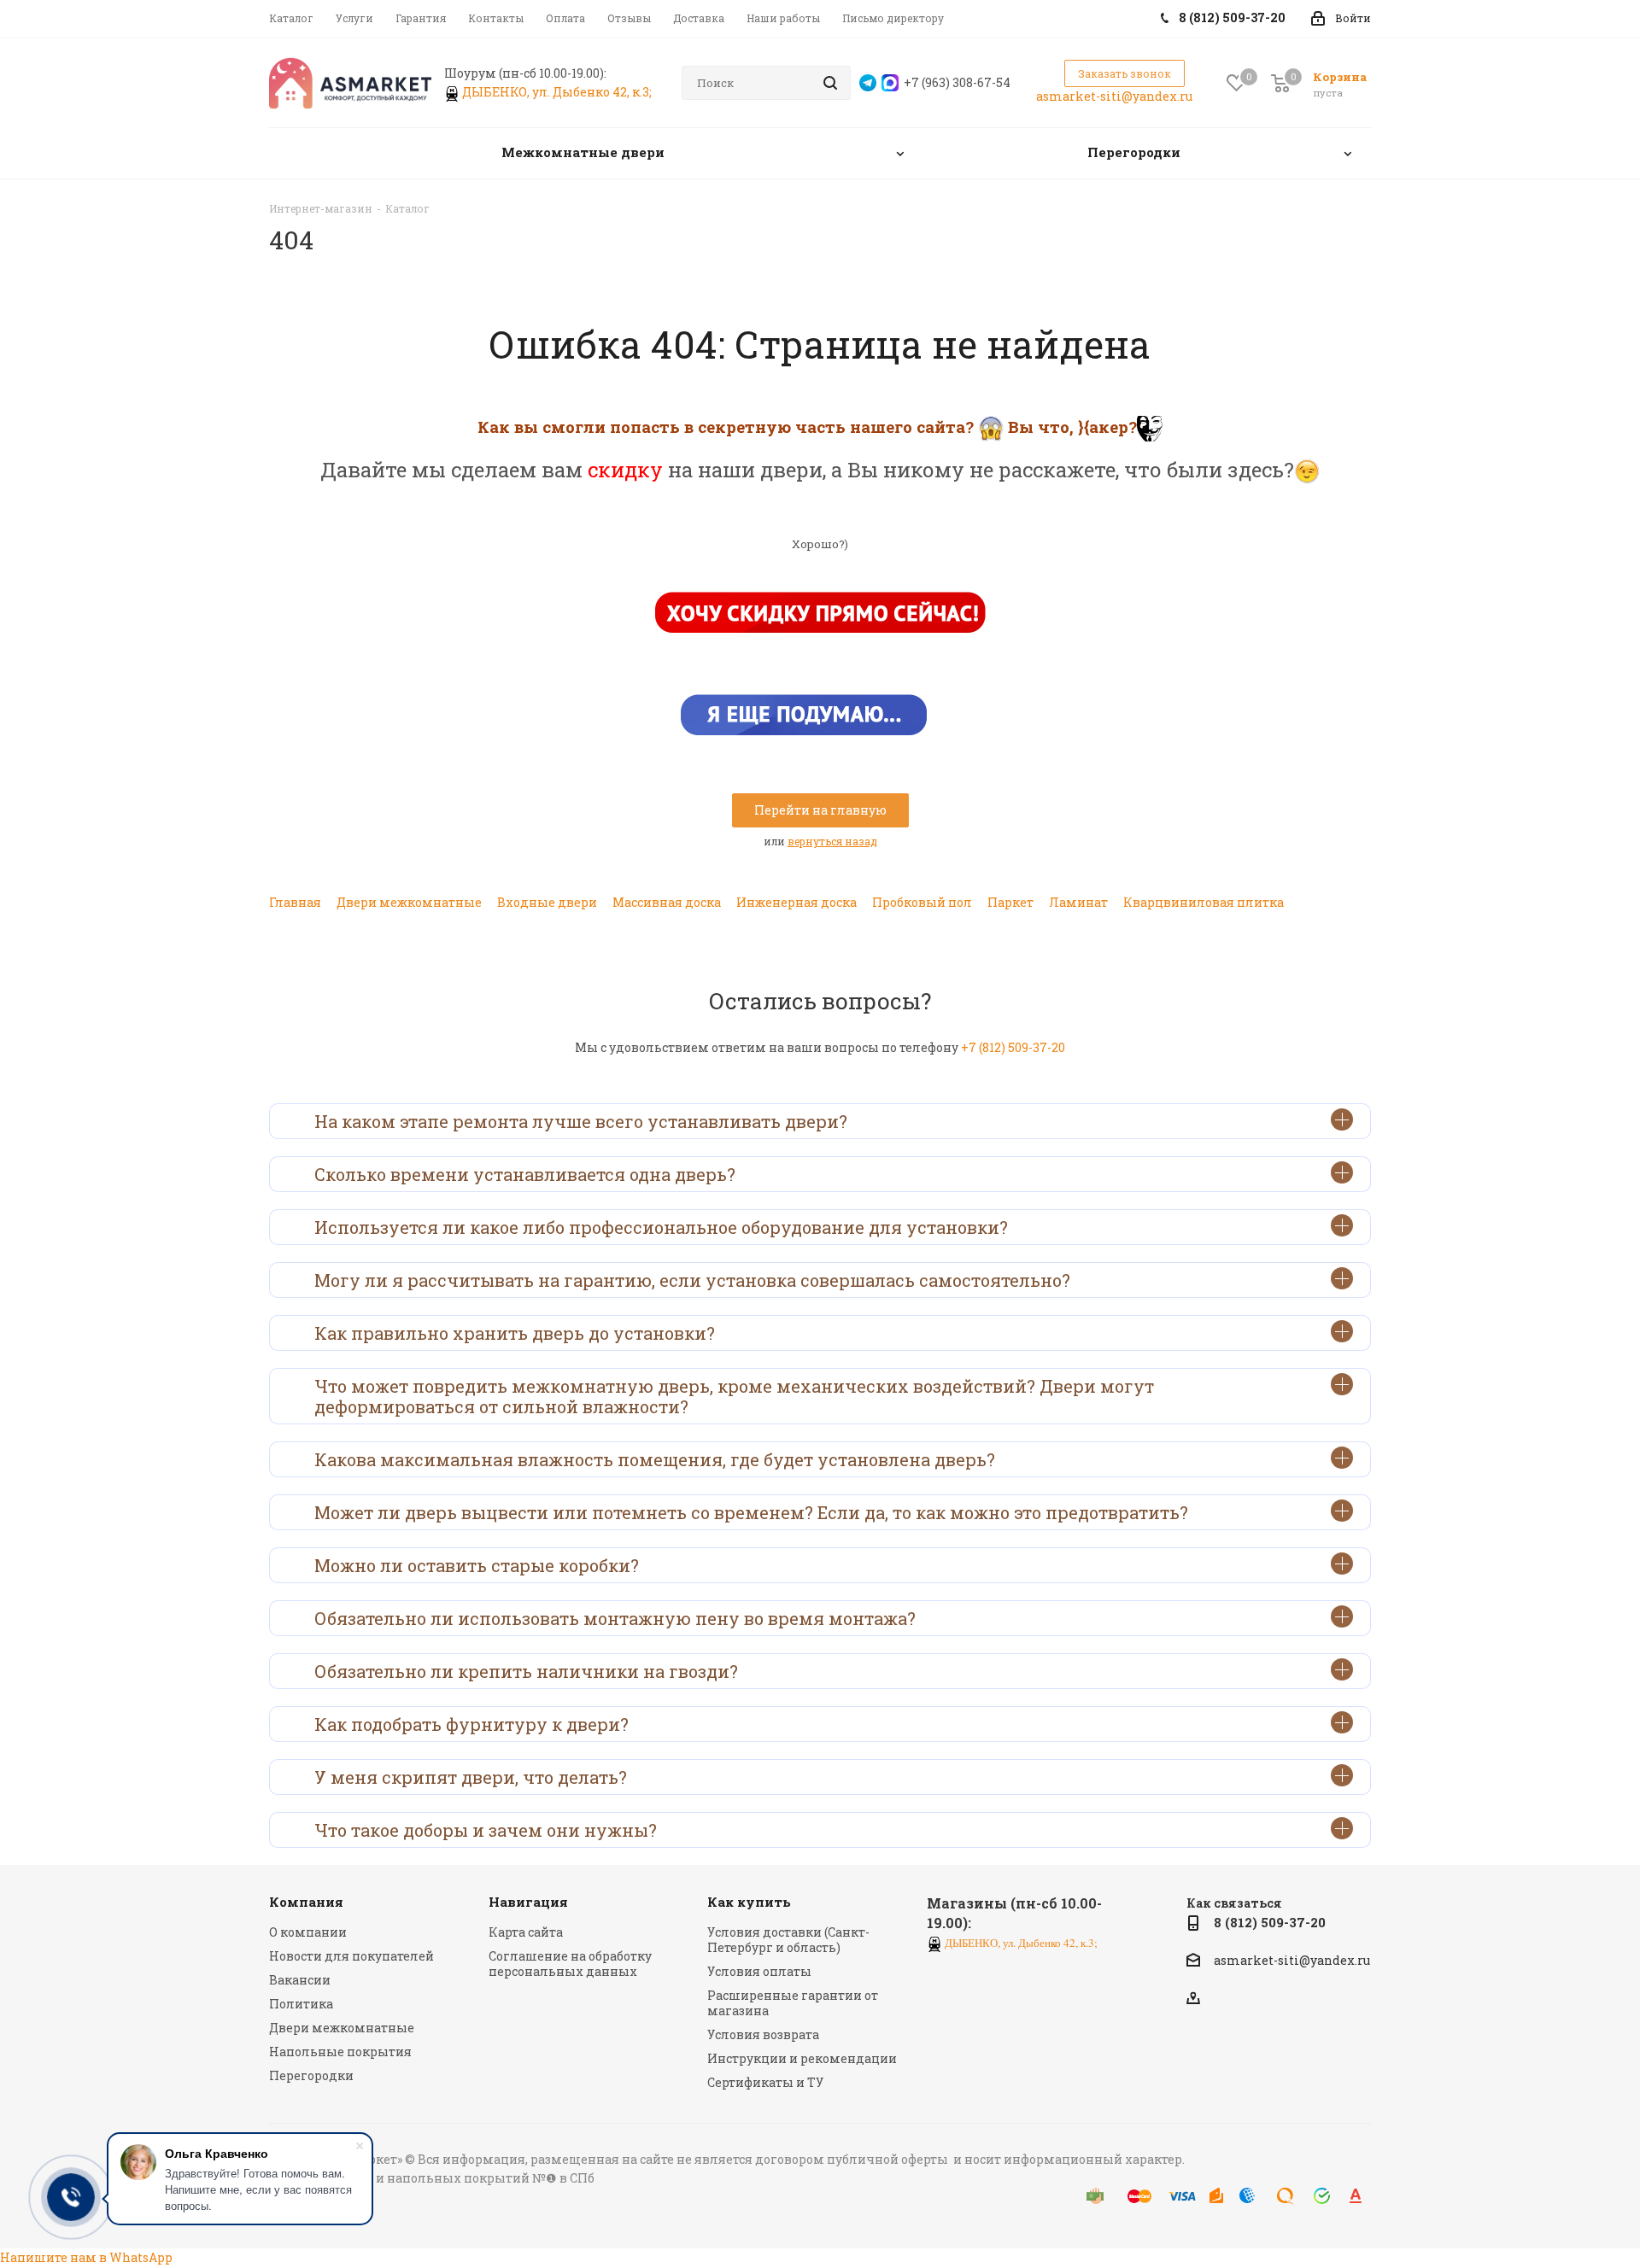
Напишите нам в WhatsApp (86, 2257)
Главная (295, 902)
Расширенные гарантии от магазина (793, 2003)
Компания (306, 1902)
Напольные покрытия (340, 2052)
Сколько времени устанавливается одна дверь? (525, 1174)
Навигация (528, 1902)
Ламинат (1078, 902)
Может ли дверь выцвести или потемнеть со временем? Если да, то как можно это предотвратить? (751, 1512)
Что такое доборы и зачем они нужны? (486, 1830)
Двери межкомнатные (409, 902)
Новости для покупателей (351, 1956)
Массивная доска (667, 902)
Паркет (1010, 902)
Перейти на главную (820, 810)
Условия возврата (763, 2034)
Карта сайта (526, 1932)
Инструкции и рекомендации (802, 2058)
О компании (308, 1932)
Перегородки (311, 2075)
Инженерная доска (797, 902)
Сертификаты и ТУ (765, 2082)
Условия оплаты (759, 1971)
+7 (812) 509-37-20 (1013, 1047)
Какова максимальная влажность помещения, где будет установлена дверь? (655, 1459)
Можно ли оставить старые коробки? (477, 1565)
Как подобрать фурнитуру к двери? (471, 1724)
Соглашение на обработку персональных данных (570, 1964)
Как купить (749, 1902)
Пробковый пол (922, 902)
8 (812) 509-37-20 (1270, 1922)
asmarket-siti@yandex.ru (1114, 96)
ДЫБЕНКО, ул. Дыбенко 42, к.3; (558, 92)
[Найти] (830, 83)
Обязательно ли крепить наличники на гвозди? (526, 1671)
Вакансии (300, 1980)
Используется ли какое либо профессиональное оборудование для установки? (661, 1227)
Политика (301, 2004)
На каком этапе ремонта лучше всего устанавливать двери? (581, 1121)
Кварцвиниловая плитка (1204, 902)
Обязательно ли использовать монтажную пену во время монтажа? (615, 1618)
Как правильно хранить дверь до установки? (515, 1333)
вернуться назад (832, 841)
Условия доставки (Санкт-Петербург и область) (788, 1940)
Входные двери (547, 902)
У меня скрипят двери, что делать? (471, 1777)
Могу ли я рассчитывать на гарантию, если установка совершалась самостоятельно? (692, 1280)
